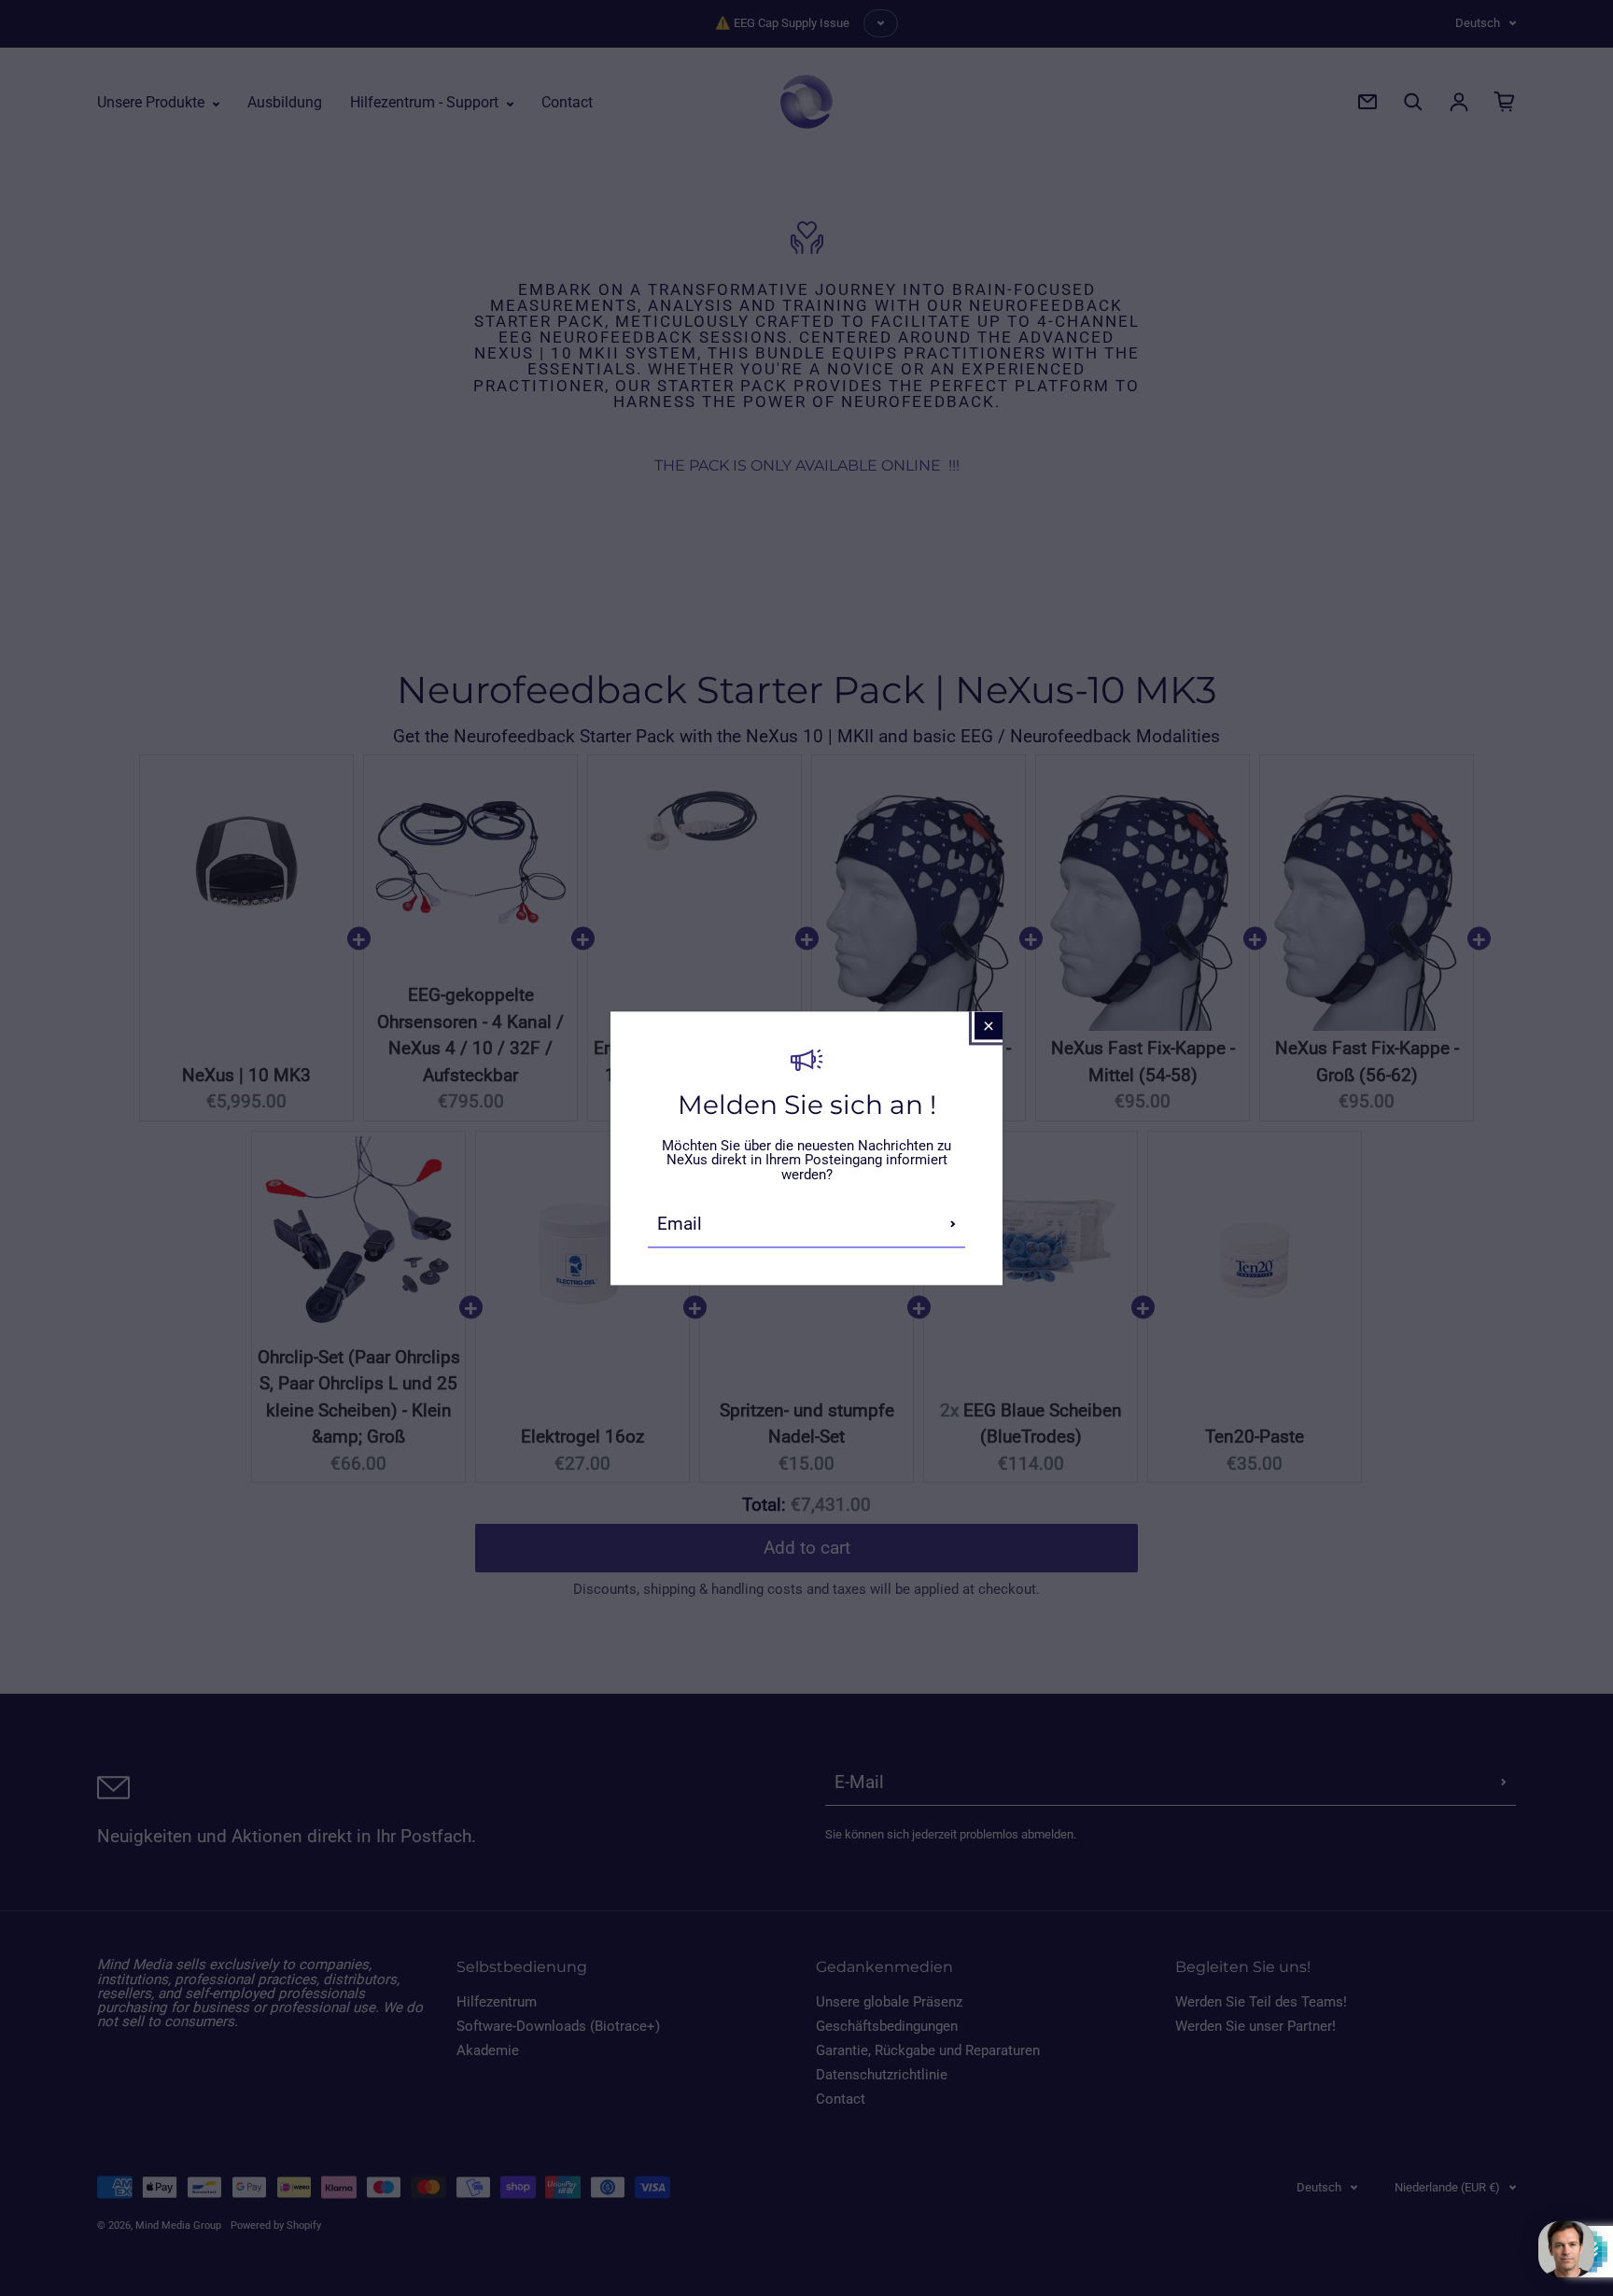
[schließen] (989, 1025)
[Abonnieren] (953, 1224)
